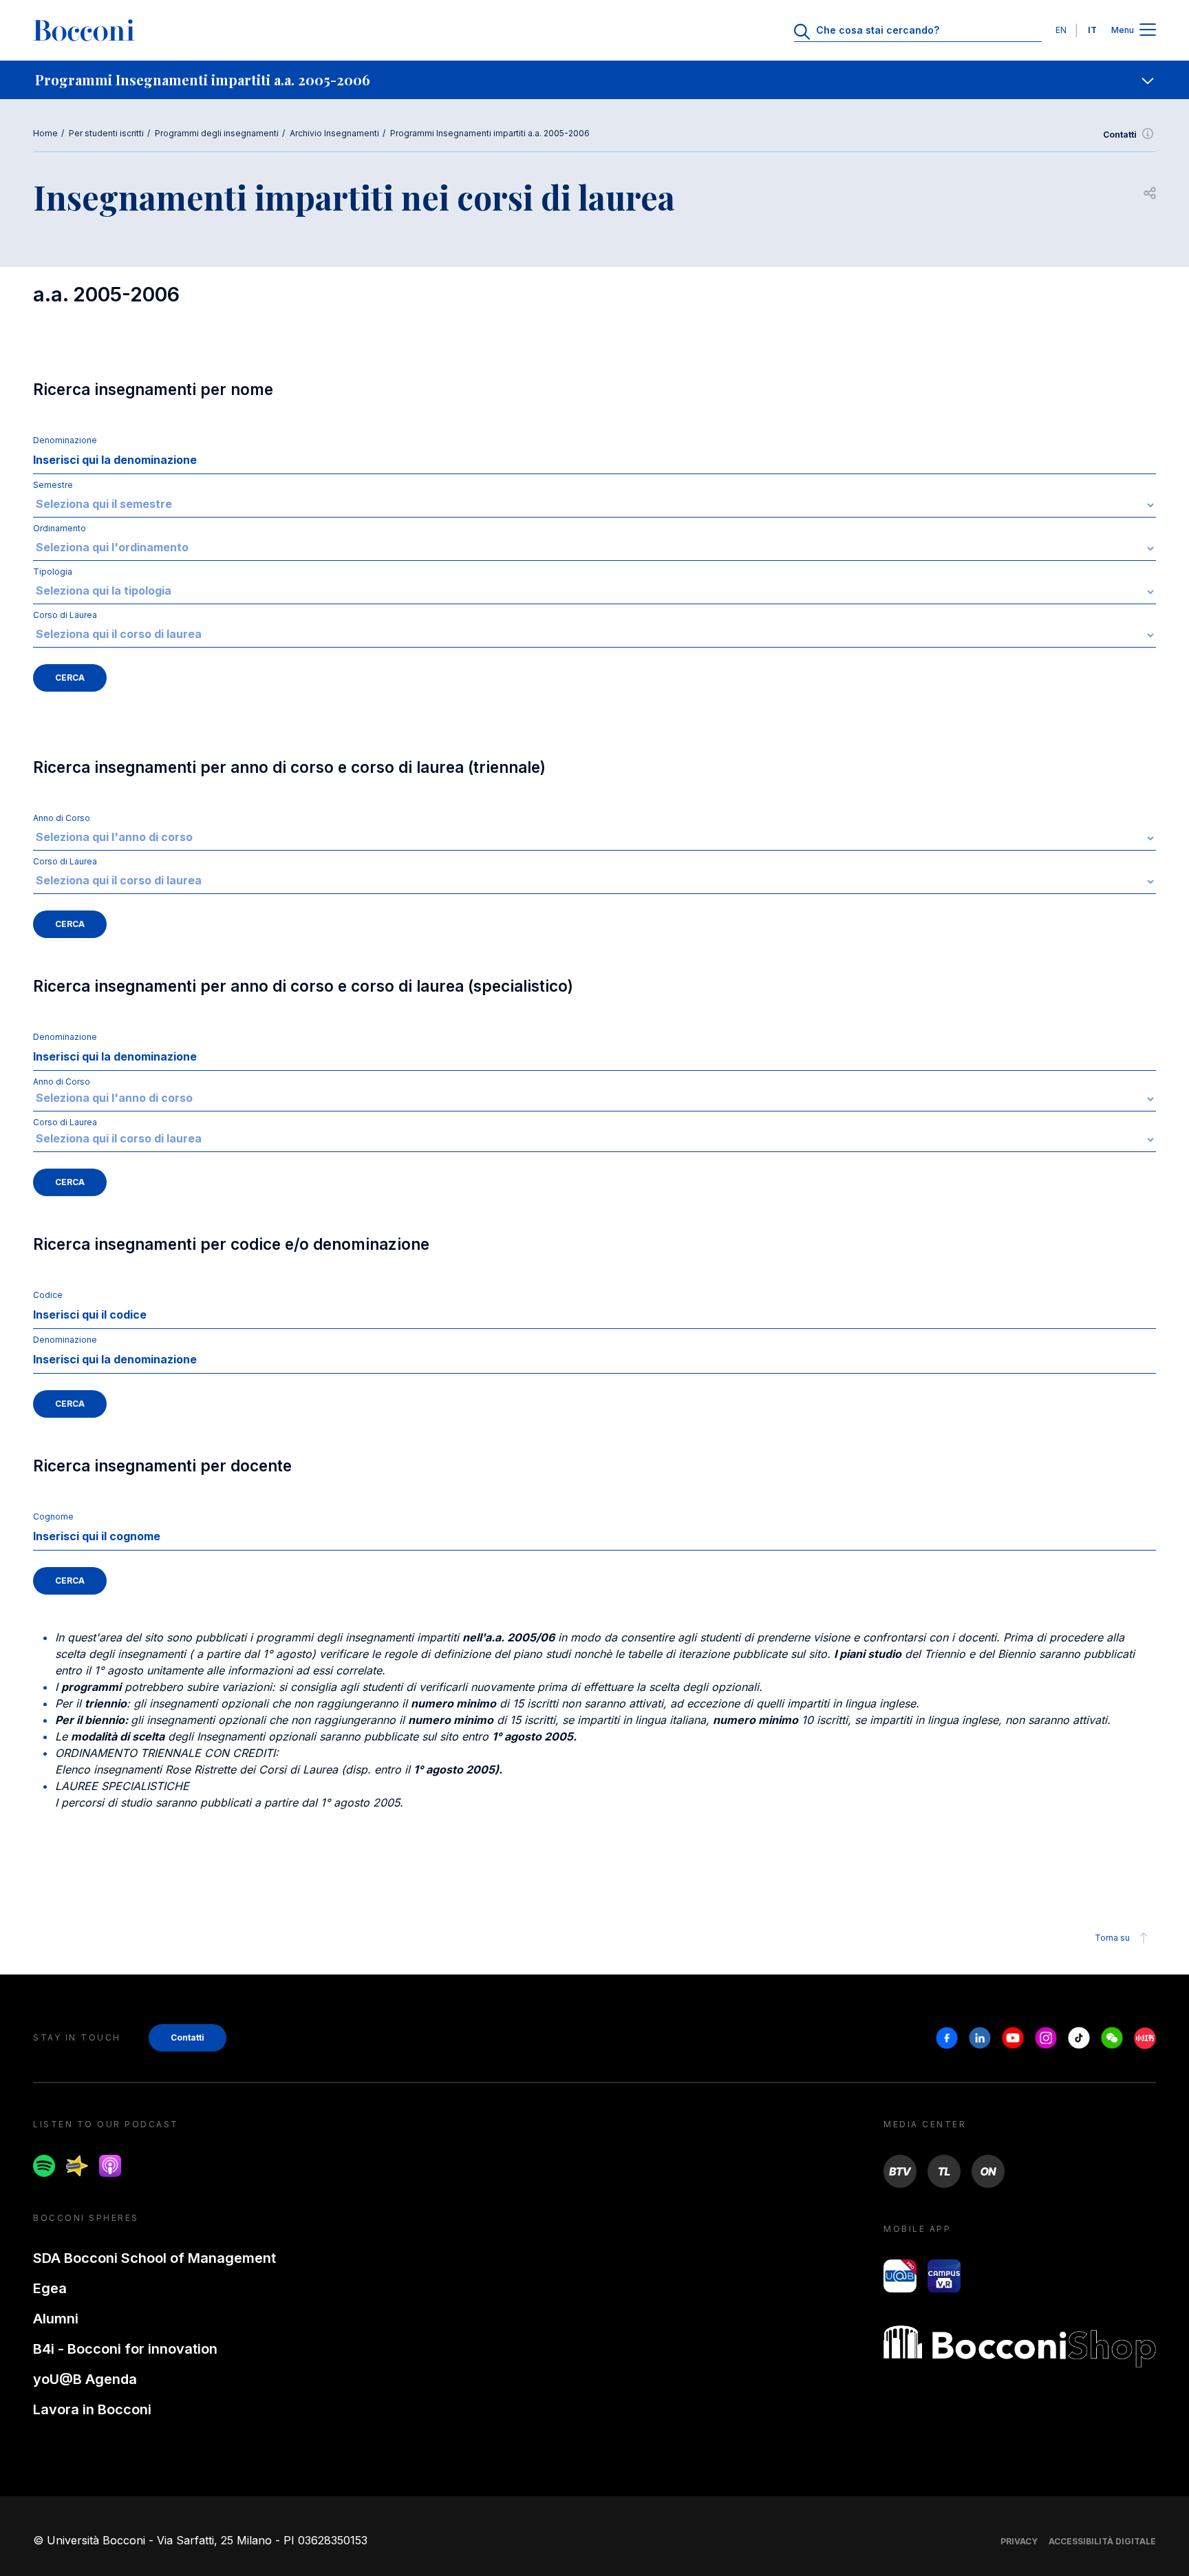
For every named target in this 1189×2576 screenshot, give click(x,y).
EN (1061, 30)
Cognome (53, 1516)
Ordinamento (60, 528)
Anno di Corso (62, 818)
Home (45, 133)
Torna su (1112, 1938)
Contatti (1120, 135)
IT (1092, 30)
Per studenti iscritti (106, 133)
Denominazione (65, 440)
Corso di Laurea (65, 615)
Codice (48, 1295)
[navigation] (594, 80)
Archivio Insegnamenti (334, 133)
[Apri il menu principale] (1148, 31)
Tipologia (53, 572)
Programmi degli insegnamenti (217, 133)
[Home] (84, 30)
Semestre (53, 485)
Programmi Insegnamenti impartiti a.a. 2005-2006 (490, 133)
